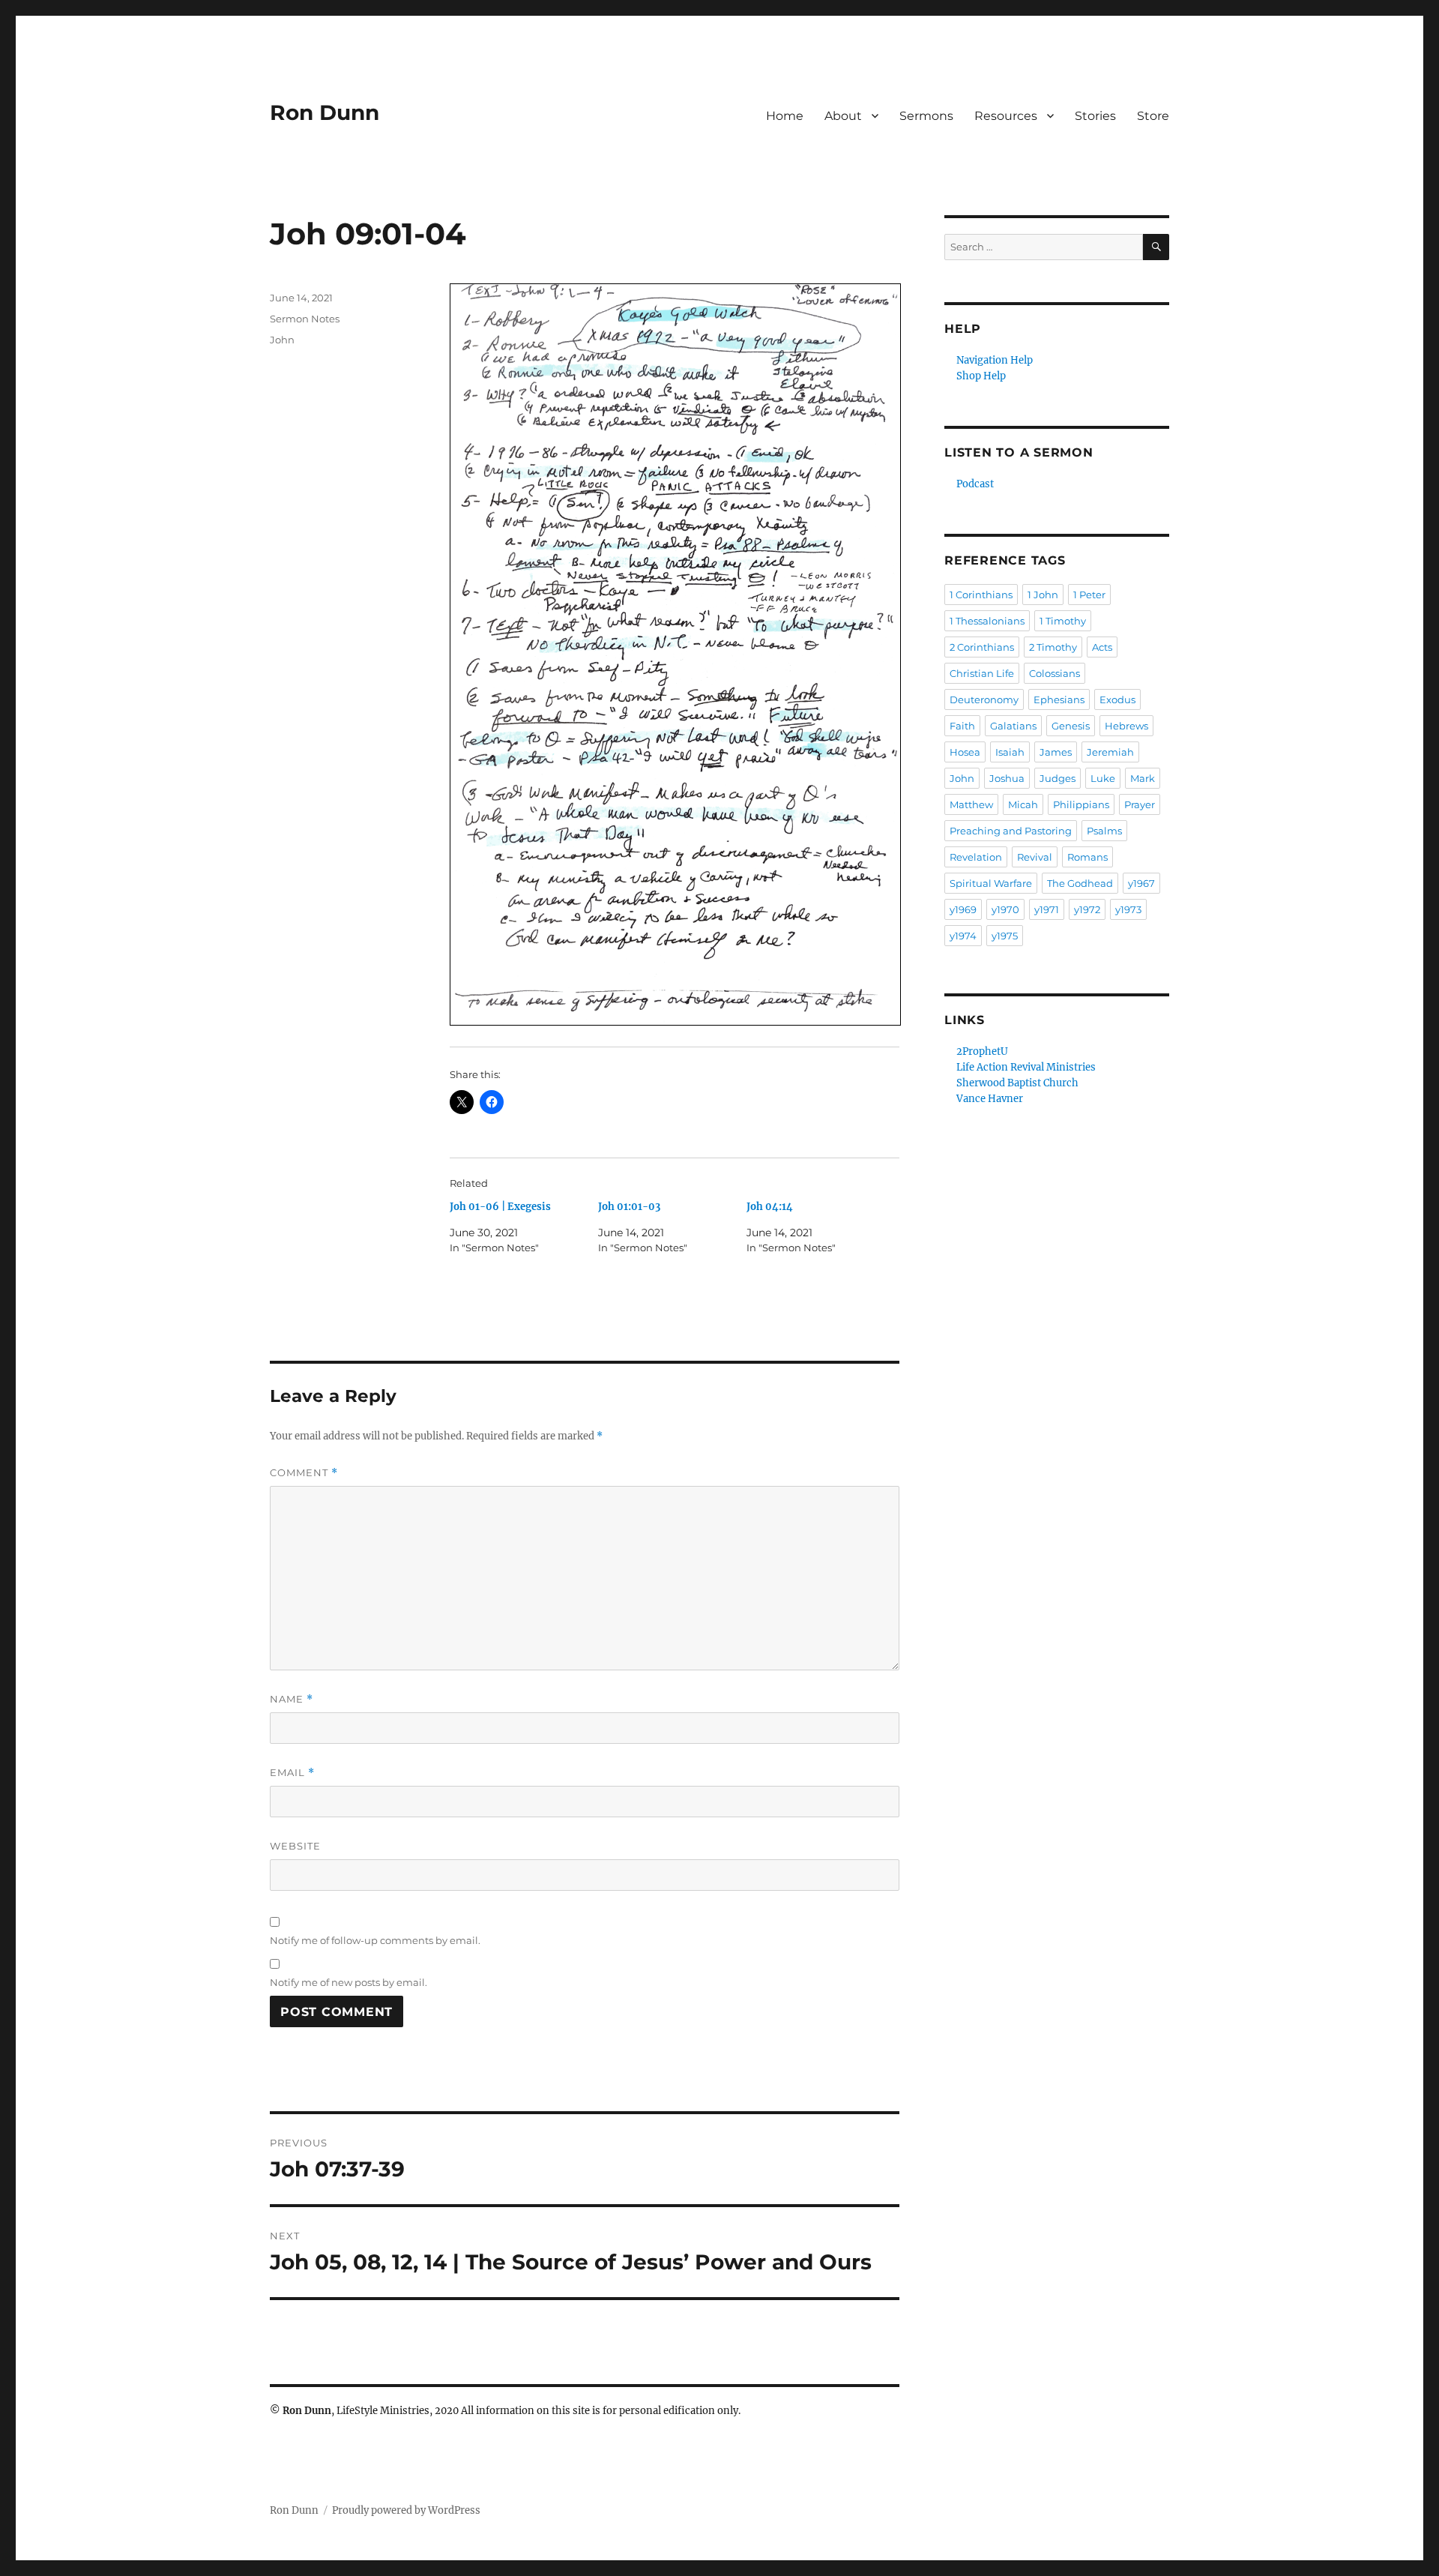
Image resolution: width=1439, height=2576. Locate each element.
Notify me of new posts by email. (349, 1982)
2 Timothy (1053, 647)
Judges (1058, 778)
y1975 (1005, 936)
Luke (1103, 778)
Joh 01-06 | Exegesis (500, 1207)
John (282, 340)
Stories (1095, 116)
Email (292, 1773)
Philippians (1081, 804)
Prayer (1140, 804)
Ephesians (1059, 699)
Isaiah (1010, 752)
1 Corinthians (981, 595)
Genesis (1071, 726)
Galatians (1013, 726)
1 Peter (1089, 595)
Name (292, 1699)
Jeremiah (1110, 752)
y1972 (1087, 909)
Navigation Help (995, 360)
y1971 (1047, 909)
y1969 (963, 909)
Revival (1035, 857)
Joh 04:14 (770, 1207)
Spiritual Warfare (991, 883)
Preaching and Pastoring (1011, 831)
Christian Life (982, 673)
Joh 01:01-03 (629, 1207)
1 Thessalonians (987, 621)
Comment (304, 1473)
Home (785, 116)
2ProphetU (982, 1051)
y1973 (1128, 909)
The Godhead (1080, 883)
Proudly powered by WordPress (406, 2510)
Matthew (971, 804)
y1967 (1141, 883)
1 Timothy (1063, 621)
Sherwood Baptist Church (1017, 1083)
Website (295, 1846)
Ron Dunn (325, 112)
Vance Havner (990, 1099)
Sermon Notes (305, 319)
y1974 (963, 936)
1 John (1043, 595)
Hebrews (1126, 726)
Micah (1023, 804)
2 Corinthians (982, 647)
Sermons (926, 116)
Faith (962, 726)
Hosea (965, 752)
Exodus (1117, 699)
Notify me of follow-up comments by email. (375, 1940)
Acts (1102, 647)
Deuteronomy (984, 699)
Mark (1143, 778)
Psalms (1104, 831)
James (1056, 752)
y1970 (1005, 909)
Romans (1087, 857)
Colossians (1055, 673)
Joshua (1007, 778)
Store (1153, 116)
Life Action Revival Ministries (1026, 1067)
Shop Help (981, 376)
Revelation (976, 857)
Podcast (975, 484)
